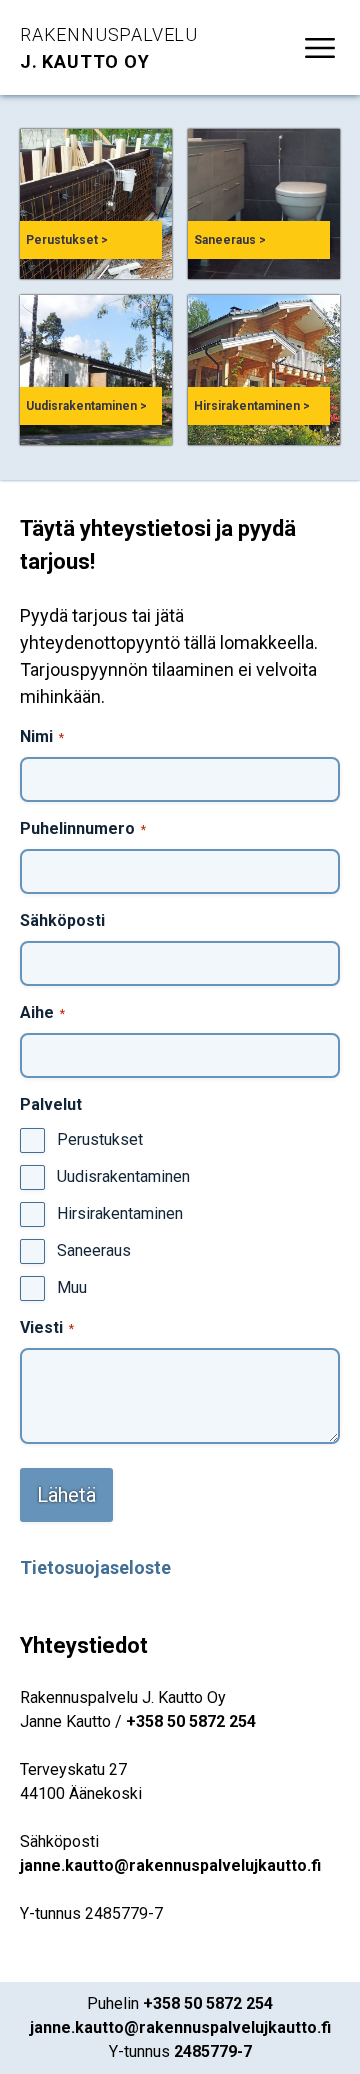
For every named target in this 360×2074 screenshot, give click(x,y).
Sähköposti (62, 920)
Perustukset (100, 1139)
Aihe (42, 1012)
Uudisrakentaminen (123, 1176)
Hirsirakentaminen (120, 1213)
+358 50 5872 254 (191, 1721)
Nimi (42, 736)
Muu (72, 1287)
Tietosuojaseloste (95, 1567)
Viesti (47, 1327)
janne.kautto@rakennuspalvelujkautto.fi (170, 1865)
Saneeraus (94, 1250)
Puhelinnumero (83, 828)
